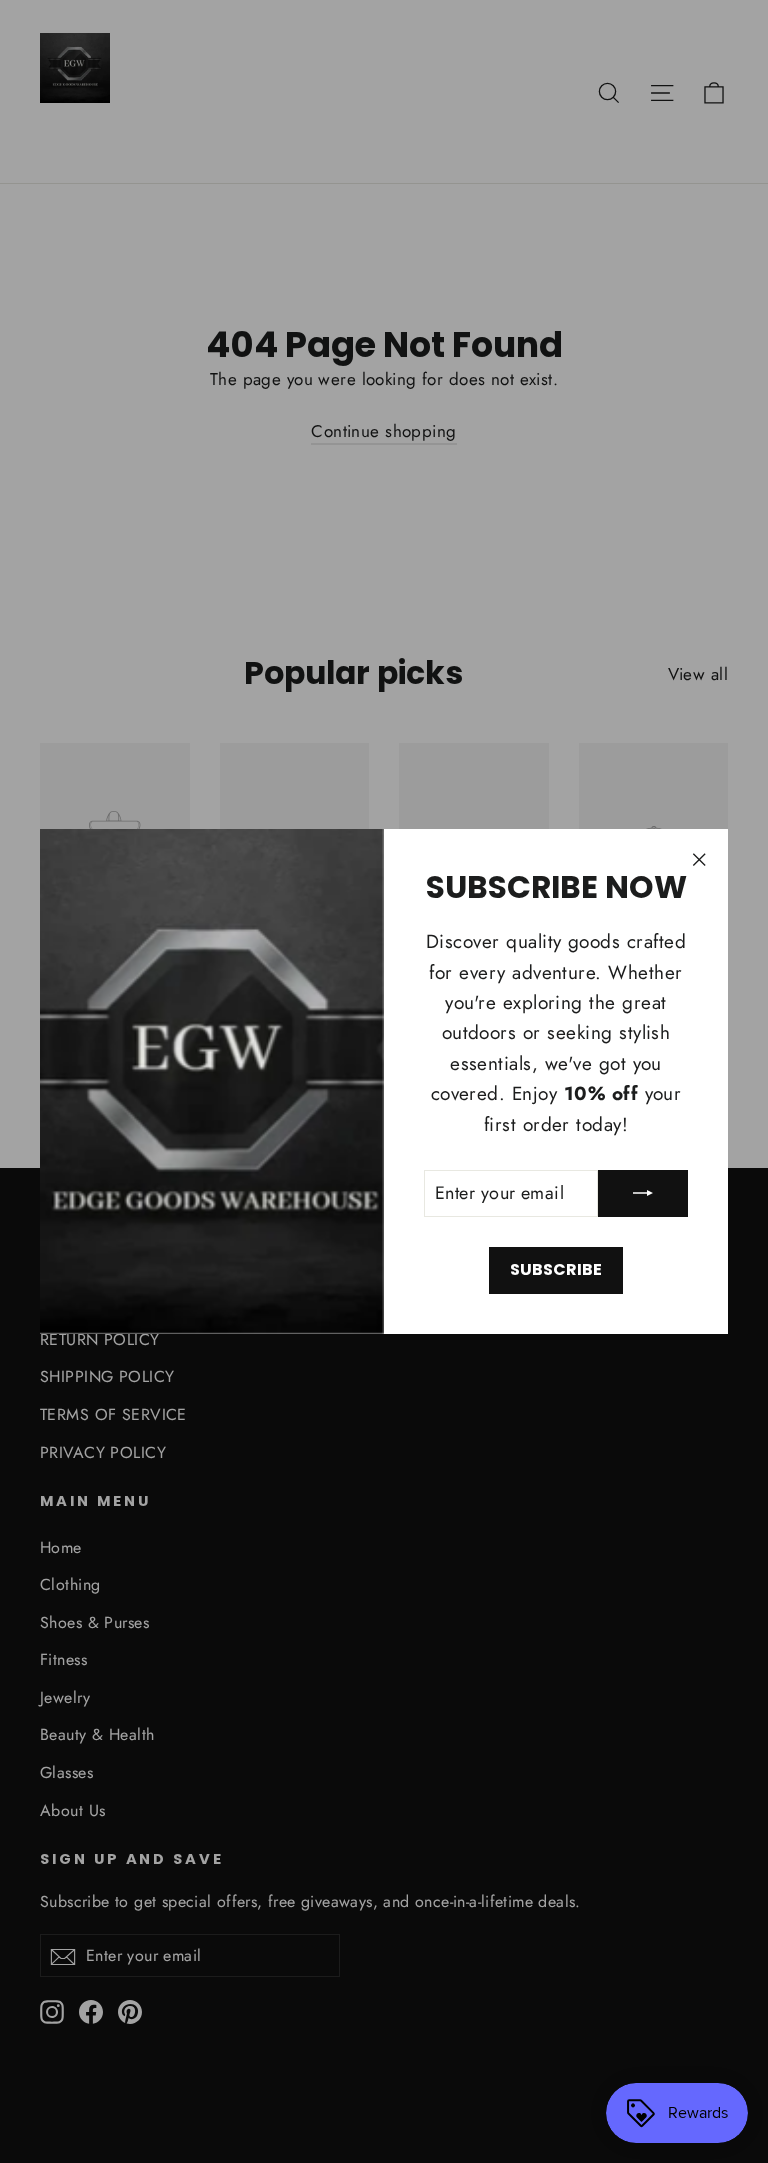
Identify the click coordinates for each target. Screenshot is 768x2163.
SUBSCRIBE (556, 1269)
